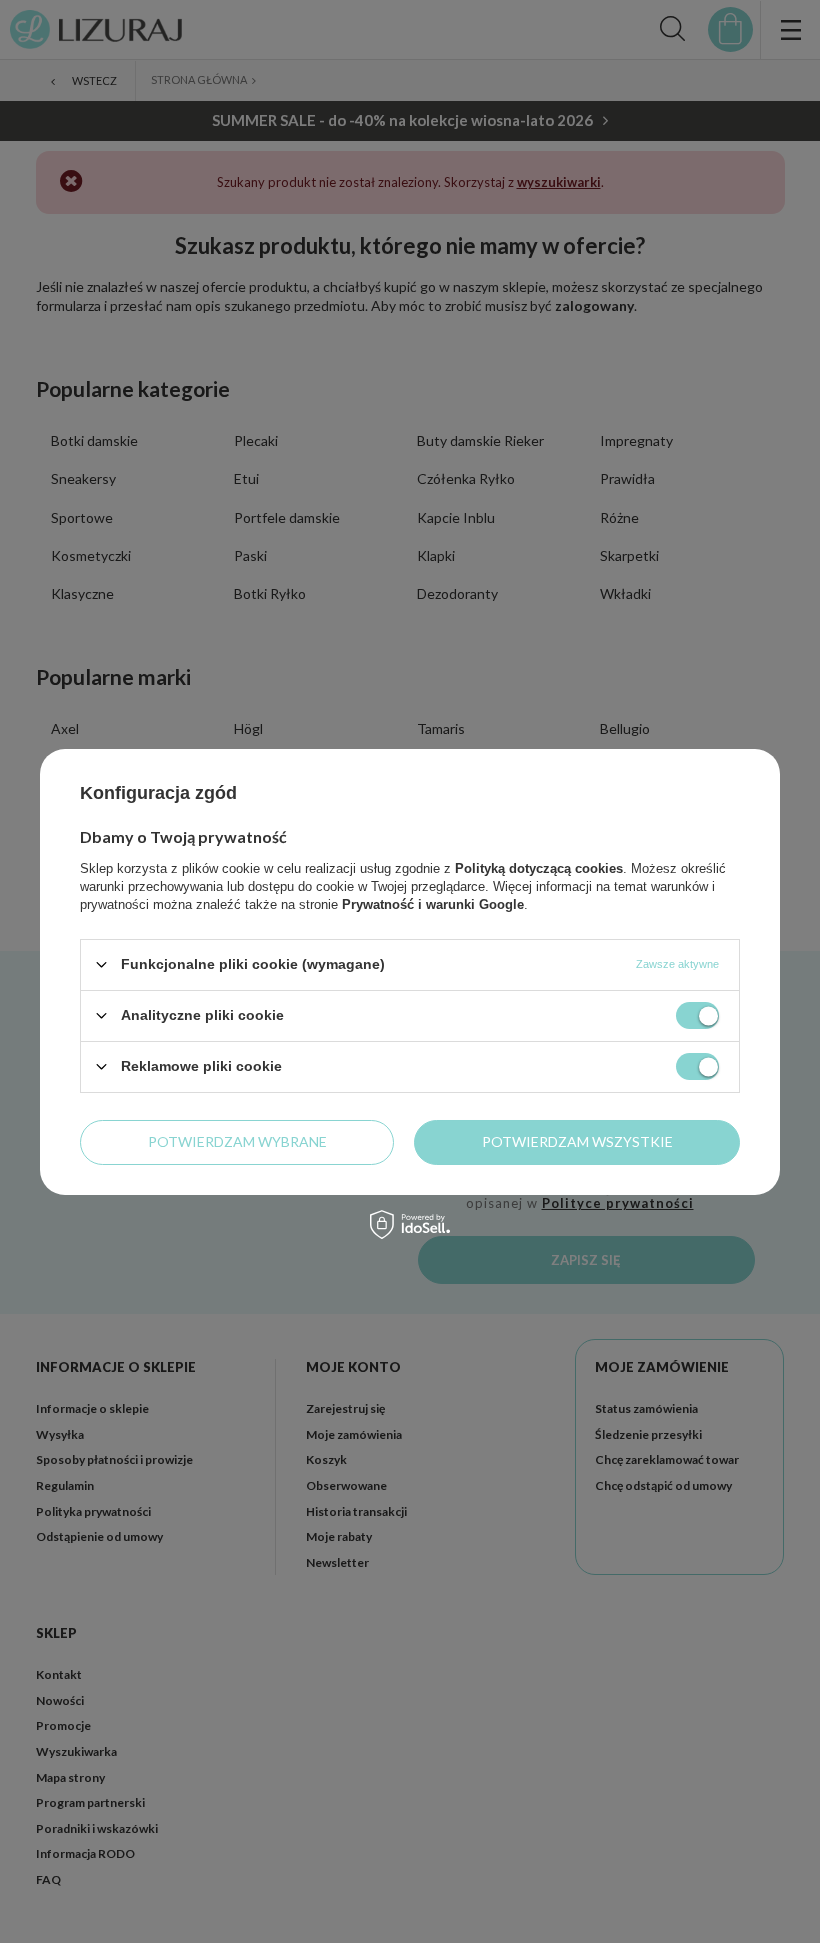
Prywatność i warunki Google (433, 903)
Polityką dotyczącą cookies (539, 867)
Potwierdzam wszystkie (577, 1141)
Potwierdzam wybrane (237, 1141)
